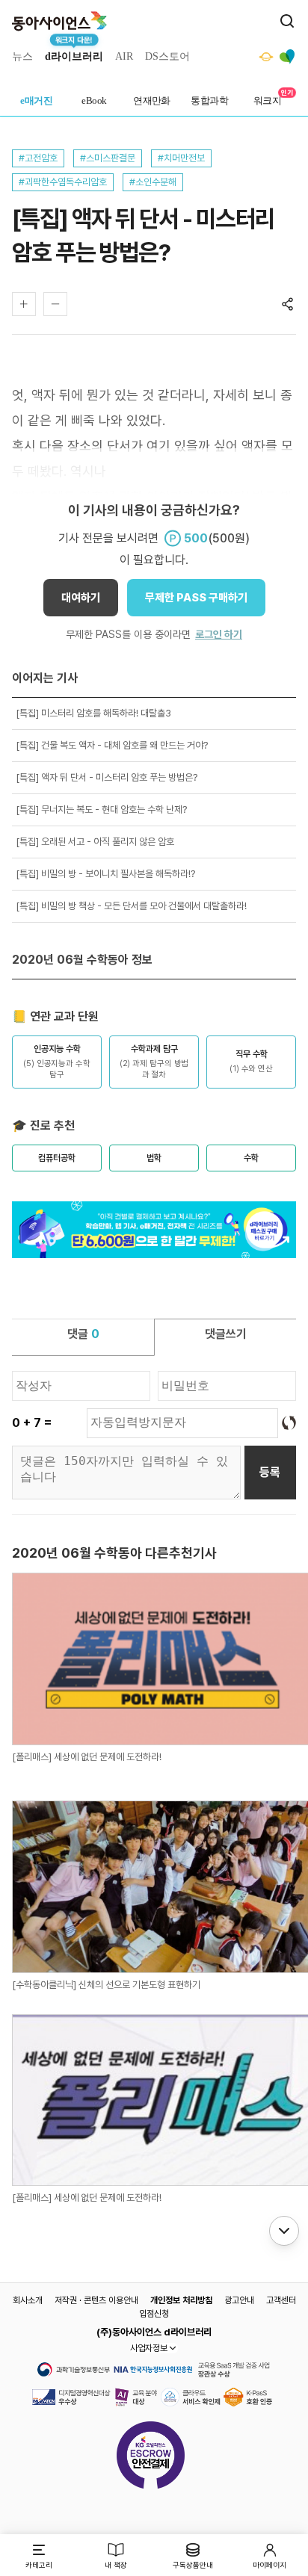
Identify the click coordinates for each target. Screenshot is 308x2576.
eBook (94, 100)
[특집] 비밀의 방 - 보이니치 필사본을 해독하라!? (105, 874)
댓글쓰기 (226, 1334)
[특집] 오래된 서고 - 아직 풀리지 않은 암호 (95, 842)
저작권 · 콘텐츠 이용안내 (96, 2300)
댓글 (83, 1334)
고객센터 (281, 2300)
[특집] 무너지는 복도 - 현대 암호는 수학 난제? (101, 809)
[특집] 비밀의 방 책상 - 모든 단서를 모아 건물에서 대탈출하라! (131, 906)
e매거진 (36, 100)
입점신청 (154, 2314)
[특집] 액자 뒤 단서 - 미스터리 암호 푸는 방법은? (107, 777)
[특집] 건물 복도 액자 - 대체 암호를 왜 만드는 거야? (112, 745)
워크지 (267, 100)
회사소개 (28, 2300)
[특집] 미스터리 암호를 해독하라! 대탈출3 (93, 713)
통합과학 (209, 100)
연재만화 (152, 100)
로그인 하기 (219, 634)
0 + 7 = (32, 1423)
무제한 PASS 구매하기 (196, 598)
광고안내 (239, 2300)
